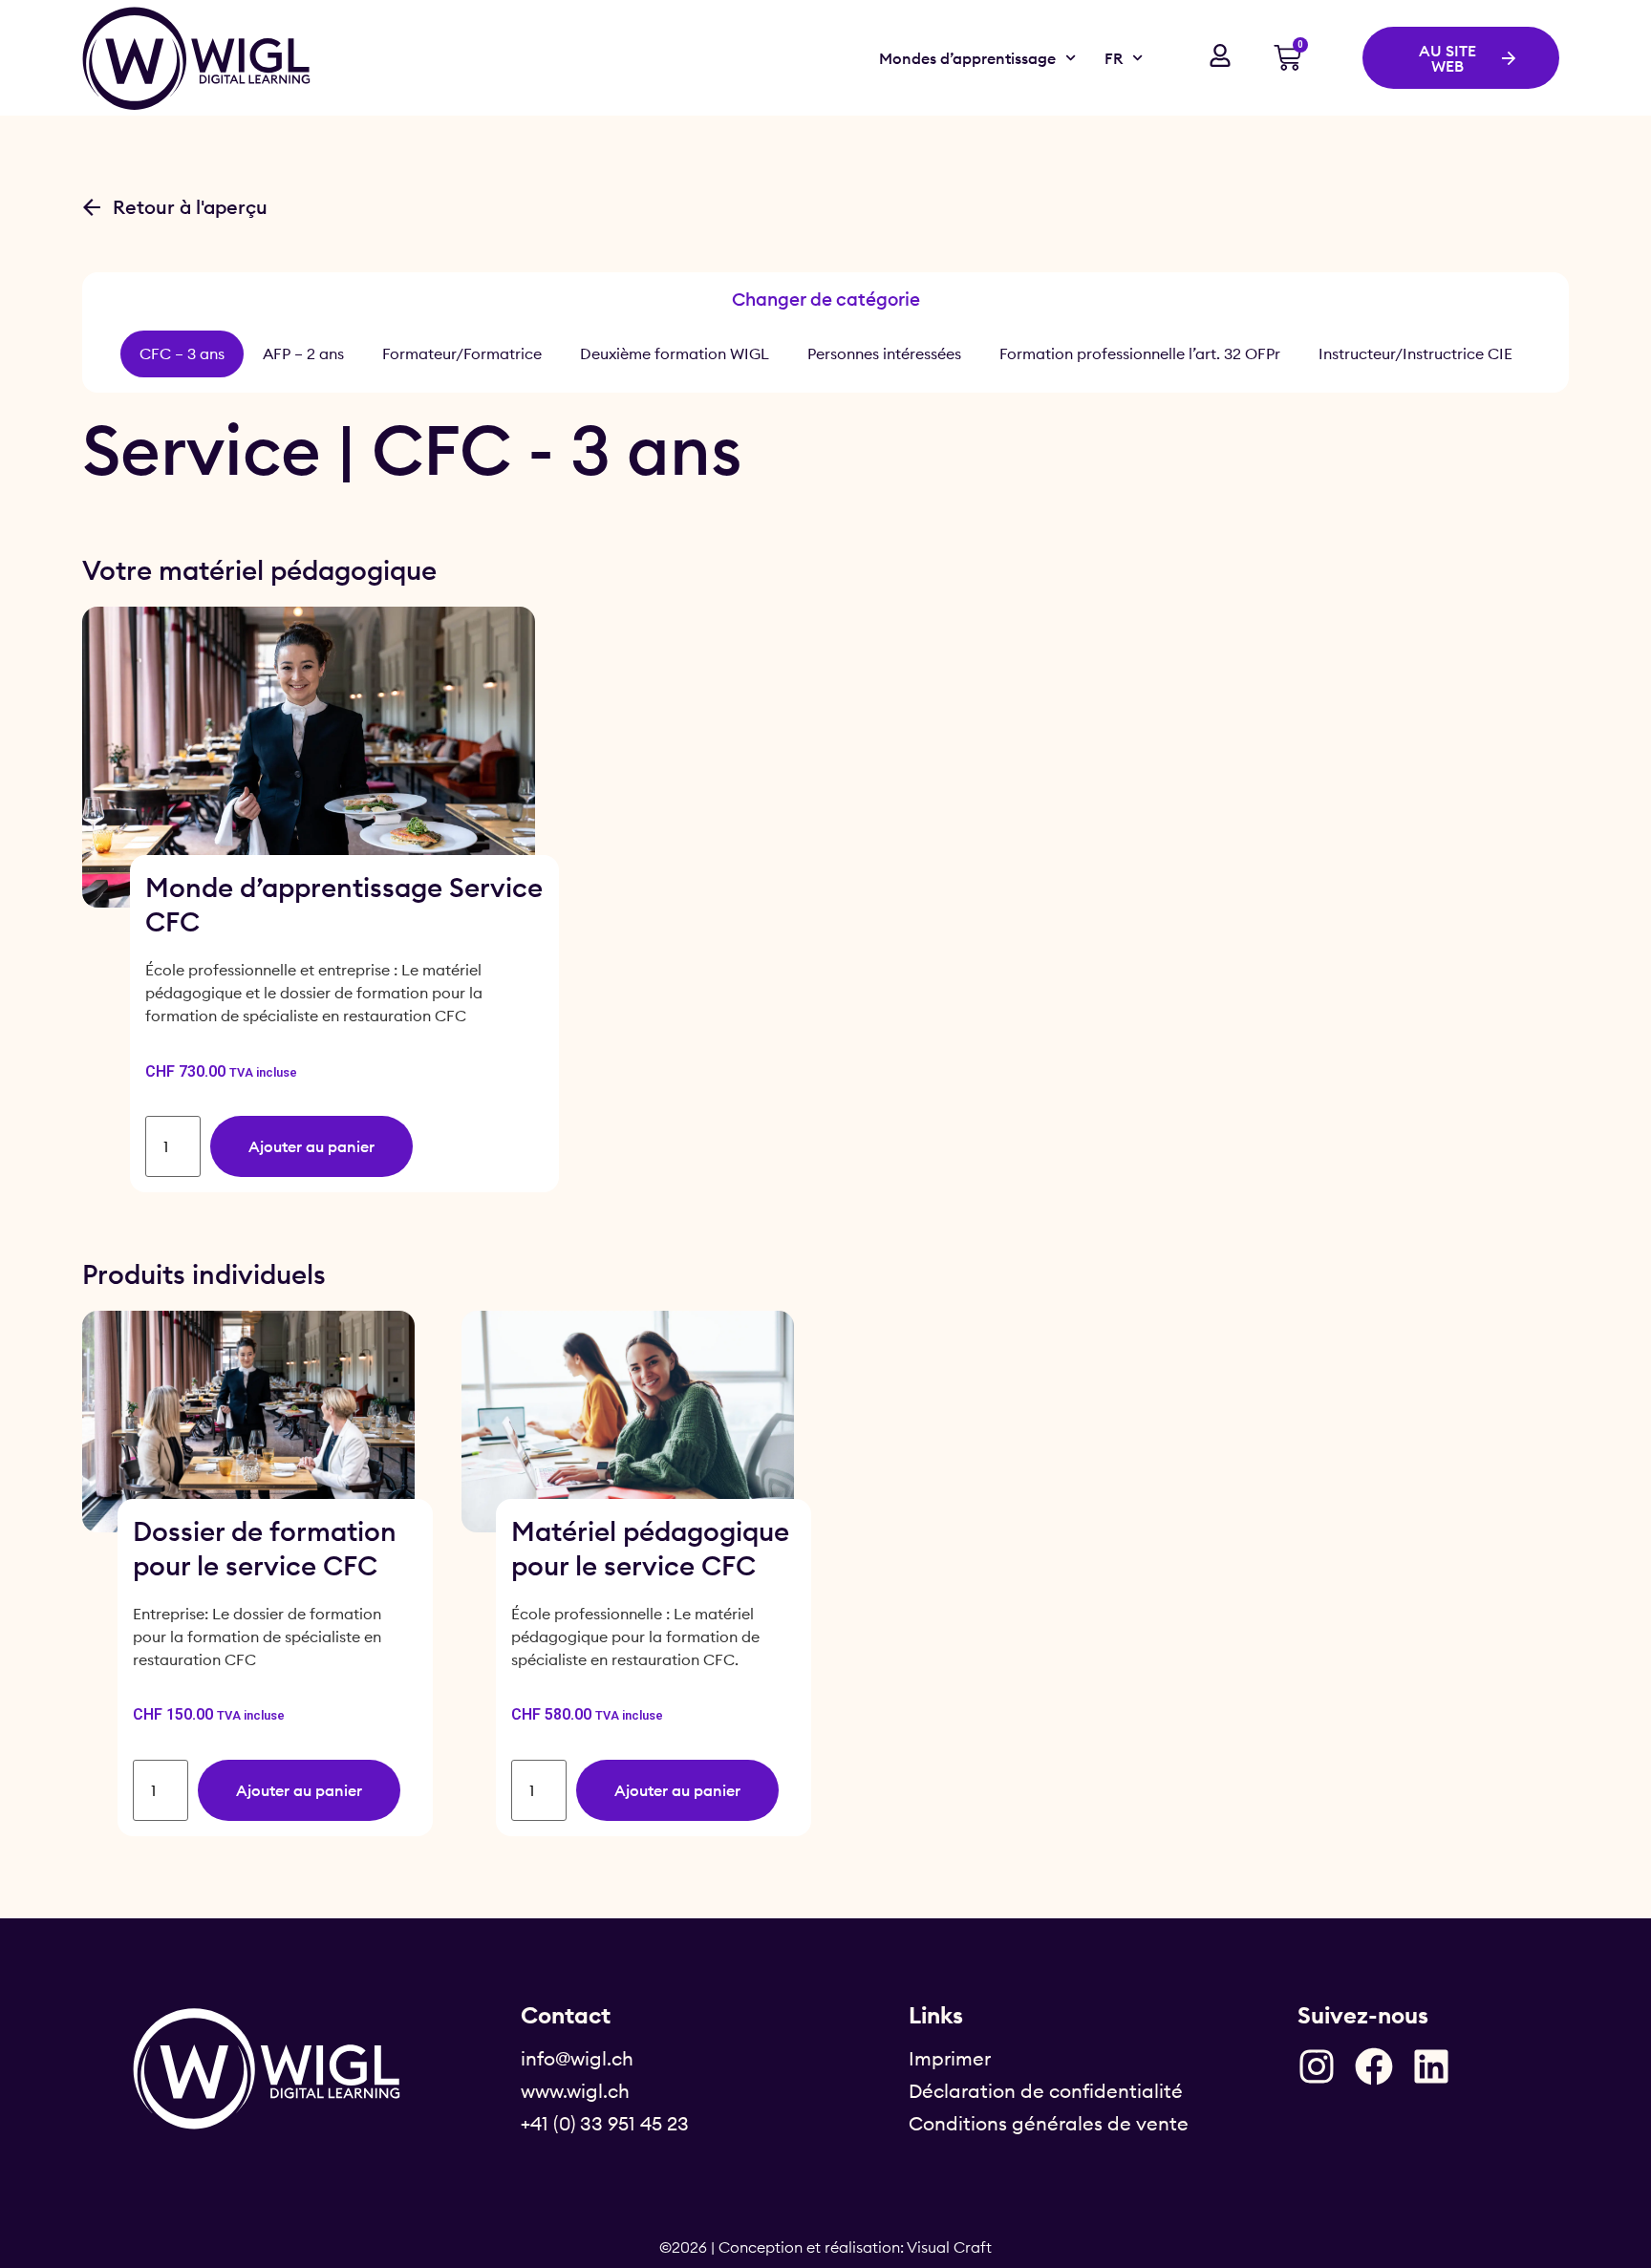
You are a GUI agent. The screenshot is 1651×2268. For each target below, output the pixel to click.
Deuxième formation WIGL (675, 353)
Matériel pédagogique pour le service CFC (650, 1548)
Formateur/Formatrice (462, 353)
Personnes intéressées (884, 353)
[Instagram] (1317, 2066)
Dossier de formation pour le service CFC (265, 1548)
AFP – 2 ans (303, 353)
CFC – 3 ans (182, 353)
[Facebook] (1374, 2066)
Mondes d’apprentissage (967, 58)
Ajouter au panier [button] (311, 1146)
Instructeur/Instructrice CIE (1415, 353)
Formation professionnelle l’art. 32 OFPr (1140, 353)
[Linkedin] (1431, 2066)
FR (1114, 58)
